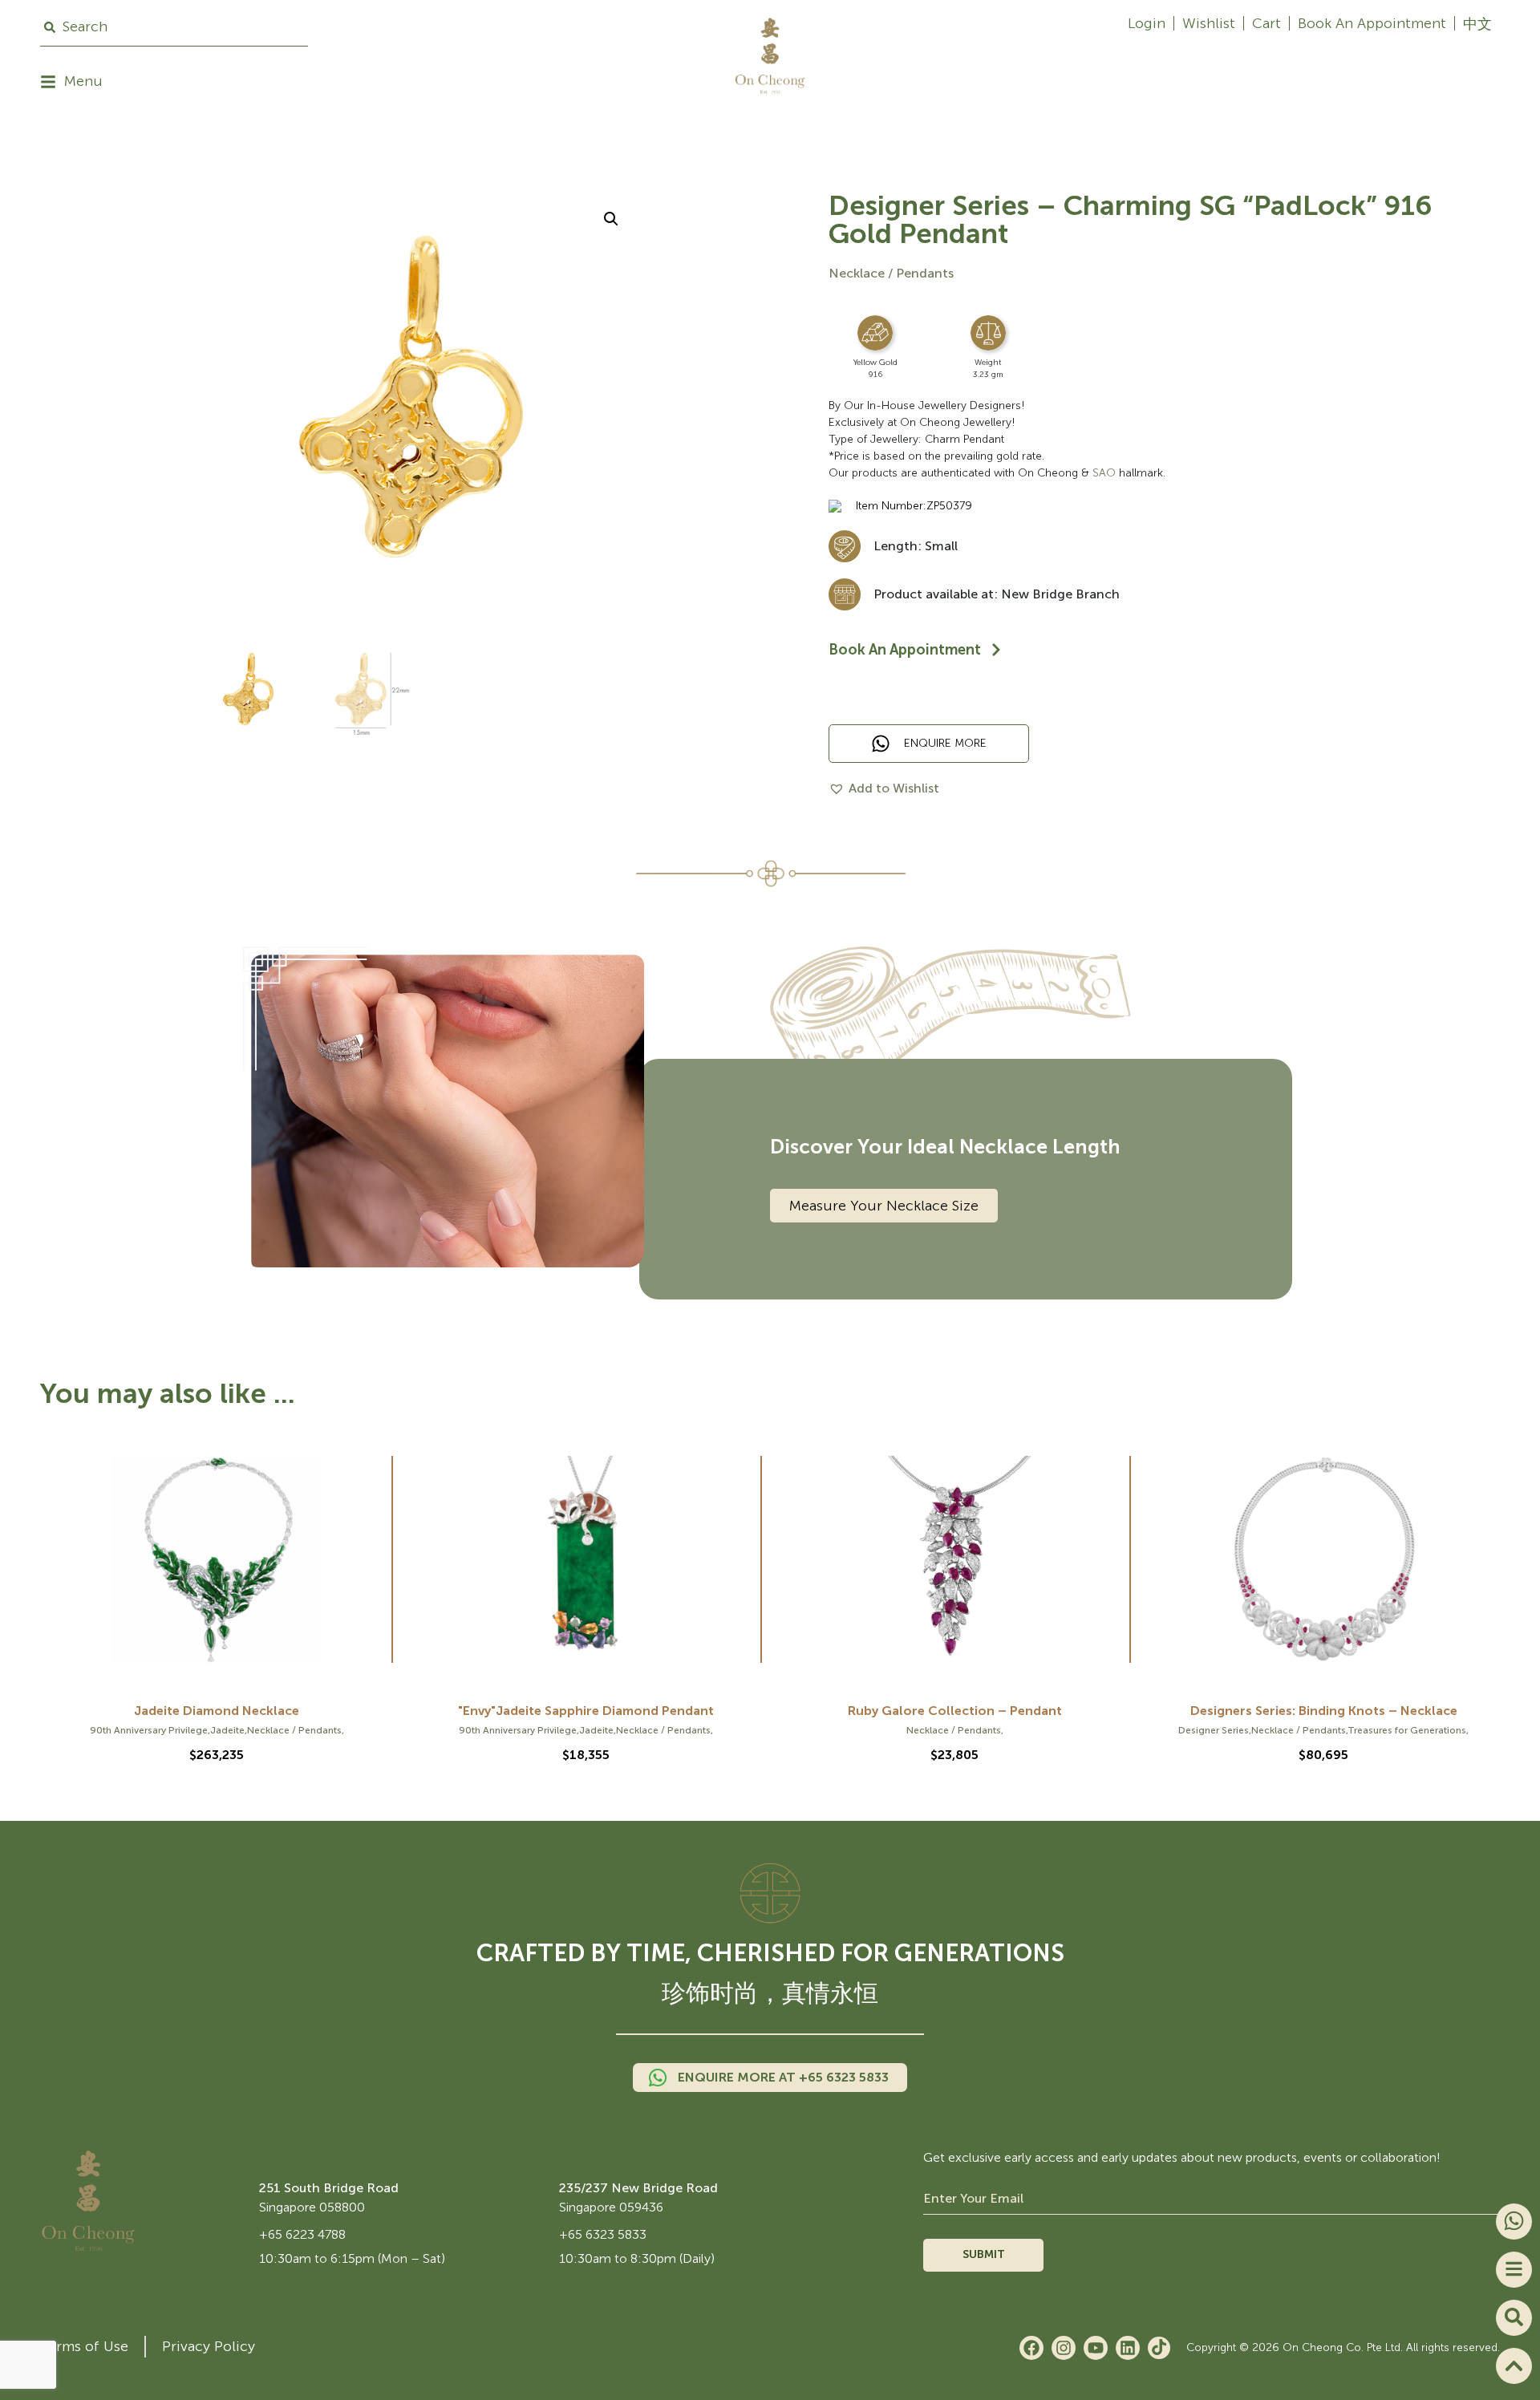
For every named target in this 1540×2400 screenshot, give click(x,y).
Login (1147, 23)
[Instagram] (1064, 2348)
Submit (984, 2254)
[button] (611, 219)
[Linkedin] (1128, 2348)
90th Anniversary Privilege (149, 1730)
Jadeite (227, 1730)
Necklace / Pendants (891, 273)
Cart (1266, 23)
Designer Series (1214, 1730)
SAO (1104, 473)
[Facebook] (1031, 2348)
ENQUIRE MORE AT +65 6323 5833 (783, 2077)
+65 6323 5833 (603, 2234)
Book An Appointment (1372, 23)
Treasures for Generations (1407, 1730)
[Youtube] (1096, 2348)
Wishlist (1209, 23)
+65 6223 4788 (302, 2234)
